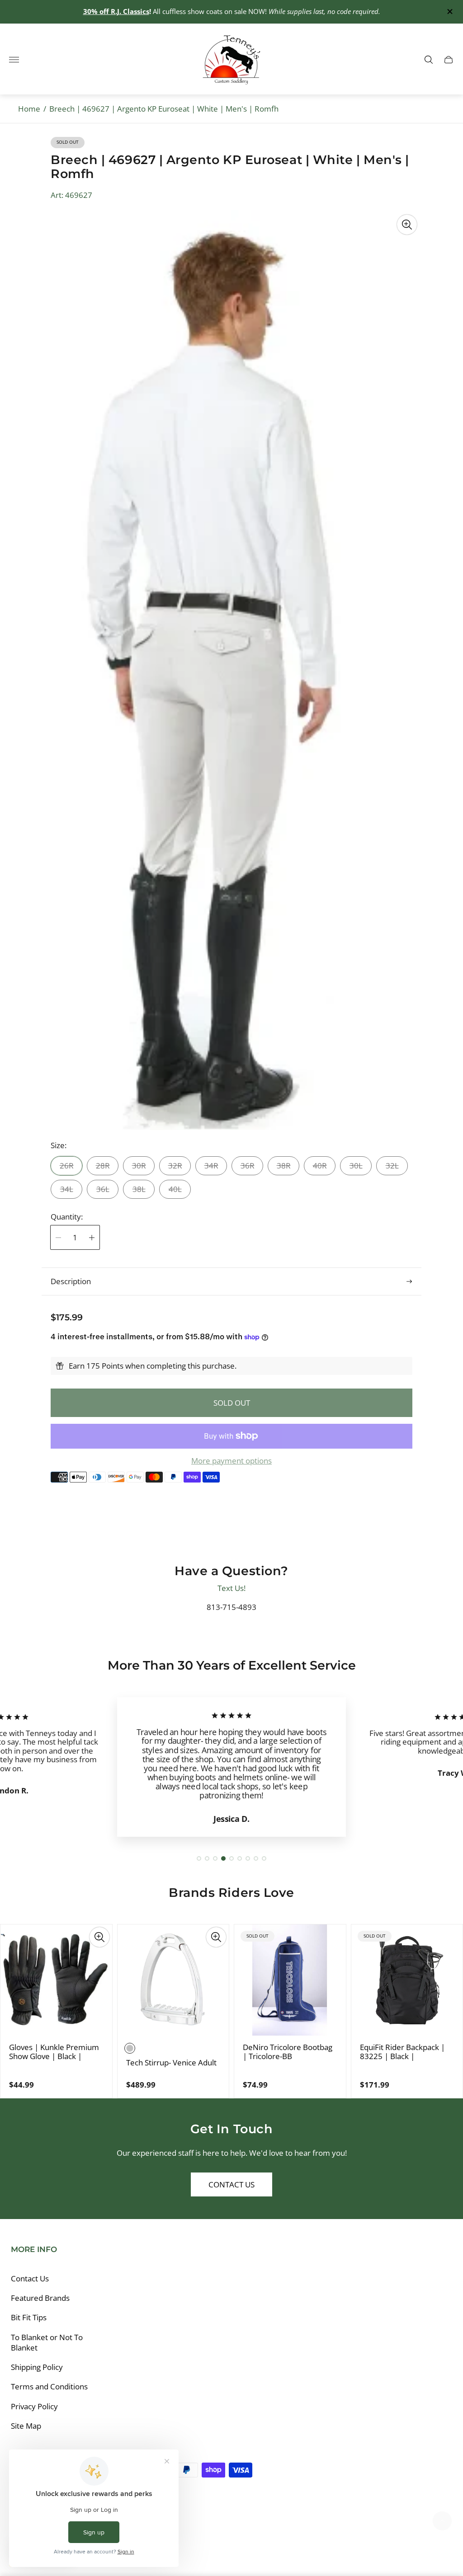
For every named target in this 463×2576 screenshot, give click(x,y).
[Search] (429, 60)
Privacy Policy (34, 2406)
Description (71, 1281)
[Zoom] (407, 225)
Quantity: (67, 1217)
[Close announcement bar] (449, 12)
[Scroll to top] (442, 2521)
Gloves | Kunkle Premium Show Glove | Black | (54, 2052)
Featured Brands (40, 2298)
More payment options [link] (231, 1461)
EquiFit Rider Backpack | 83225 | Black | (402, 2052)
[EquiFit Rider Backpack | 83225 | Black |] (407, 1980)
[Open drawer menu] (14, 60)
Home (29, 109)
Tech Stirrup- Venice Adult (171, 2063)
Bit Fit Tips (29, 2317)
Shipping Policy (37, 2367)
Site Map (26, 2426)
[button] (199, 1858)
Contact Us (231, 2184)
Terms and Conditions (49, 2386)
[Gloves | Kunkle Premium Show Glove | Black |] (56, 1980)
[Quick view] (99, 1937)
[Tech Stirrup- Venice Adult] (173, 1980)
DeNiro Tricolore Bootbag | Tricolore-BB (288, 2052)
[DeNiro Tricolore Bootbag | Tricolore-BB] (290, 1980)
